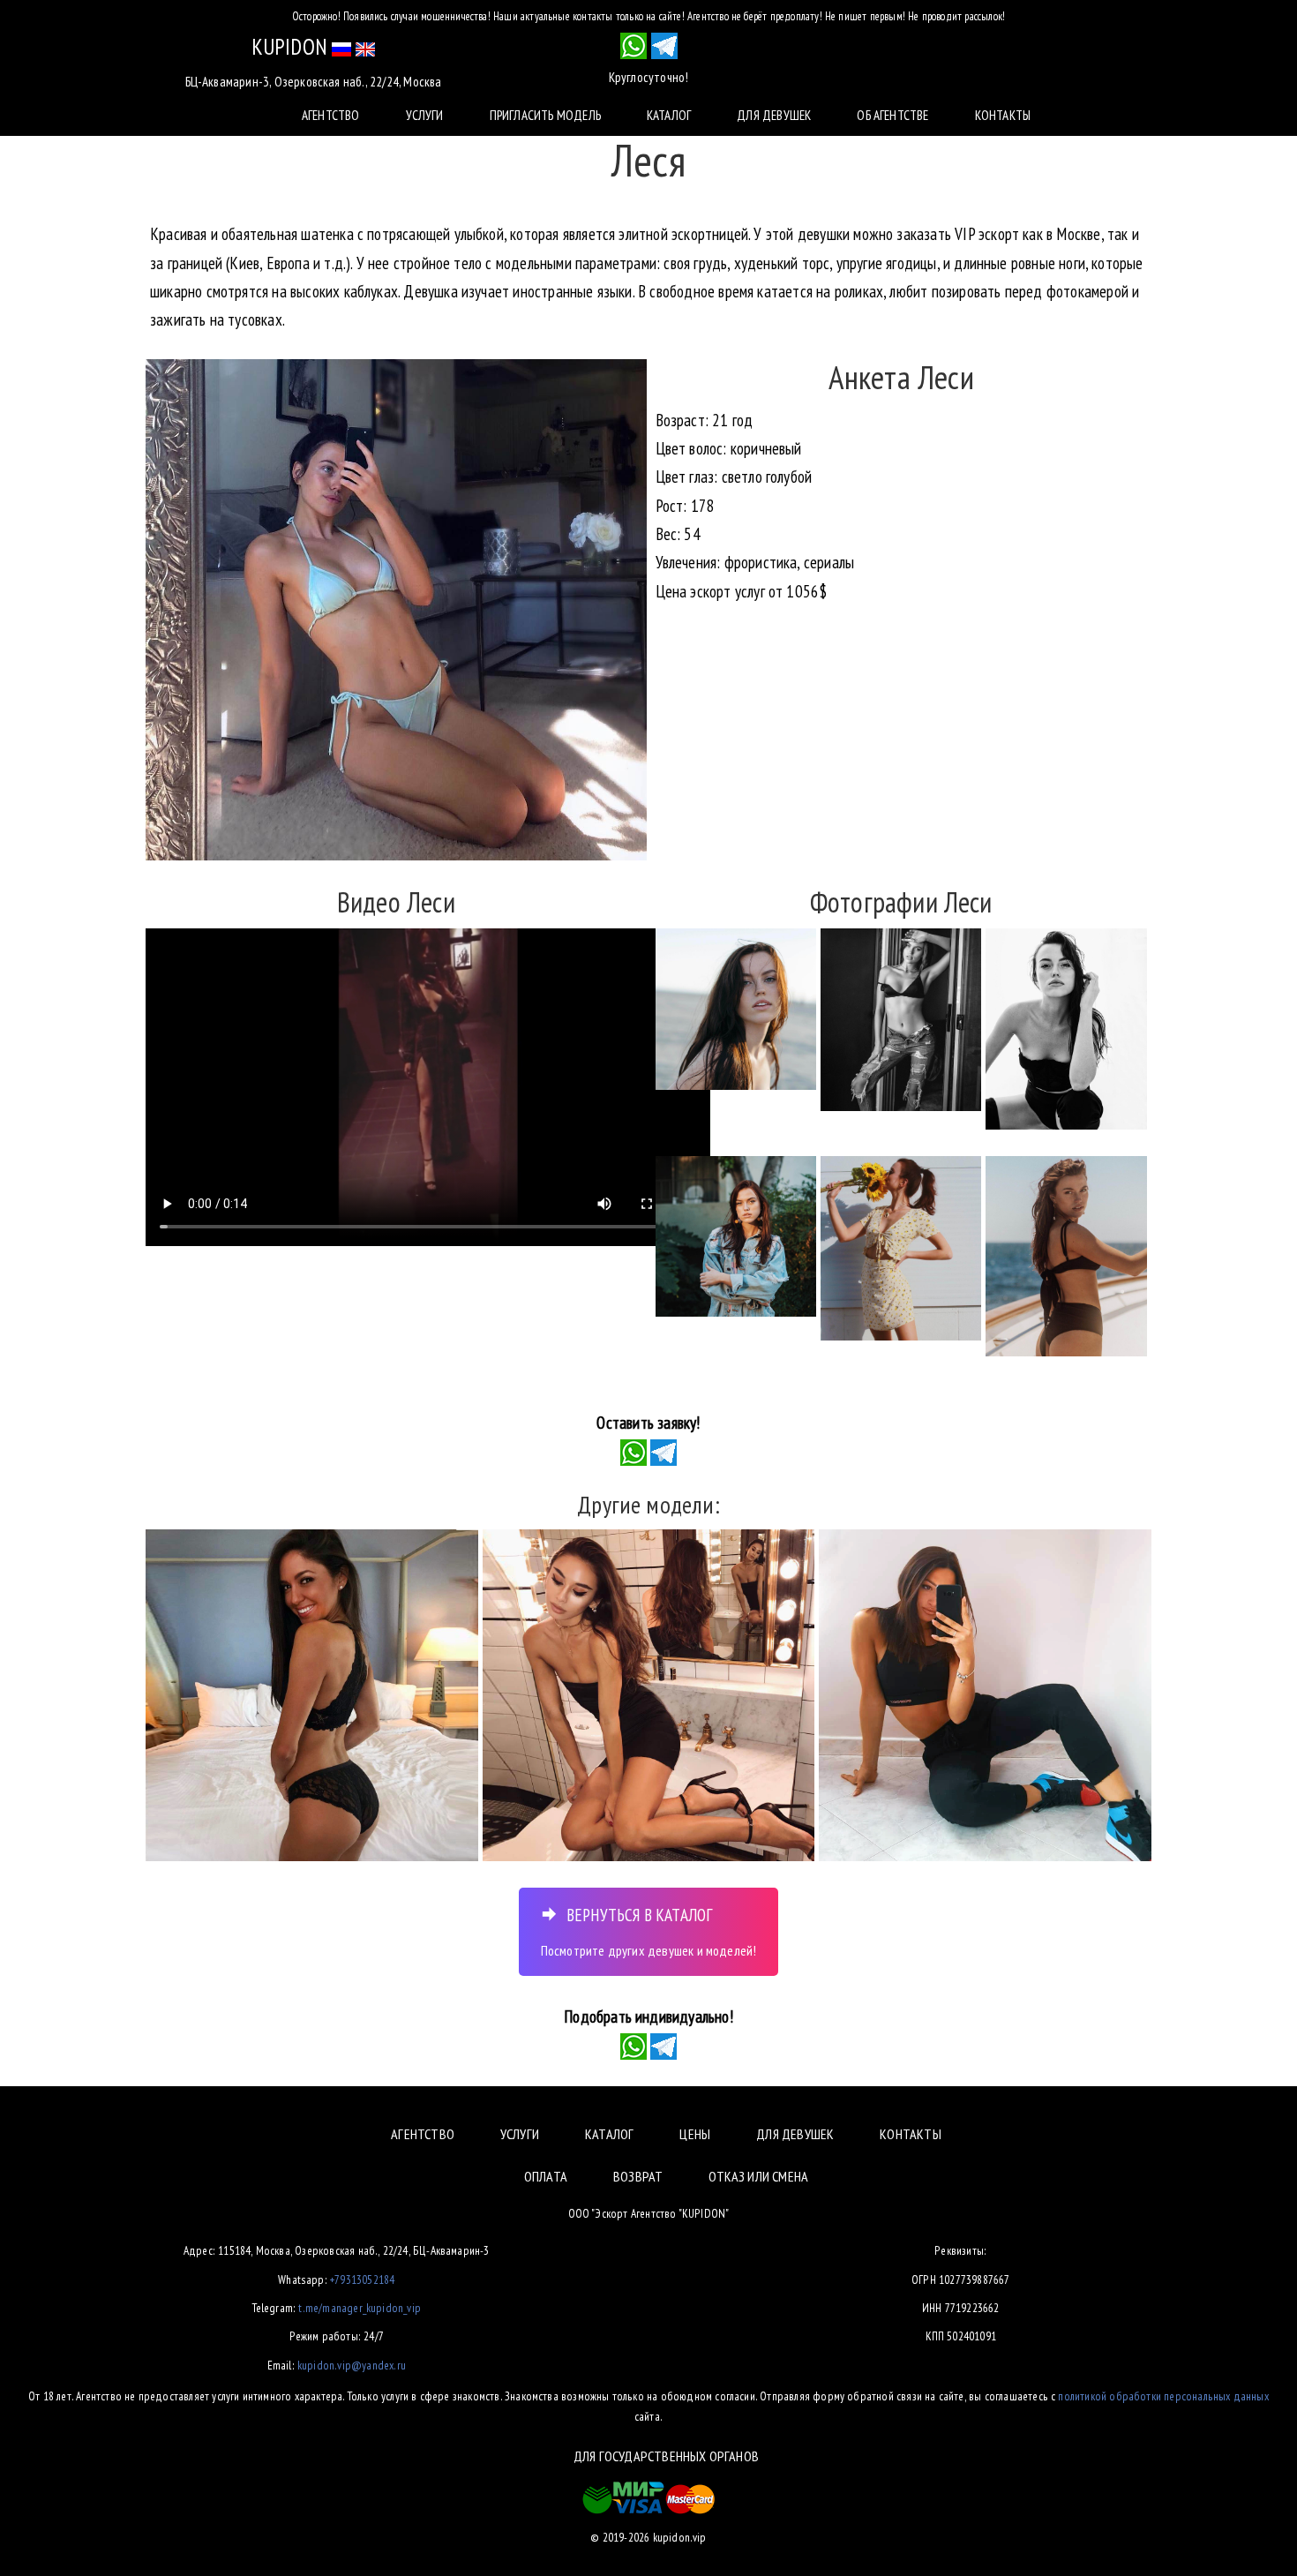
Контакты (1003, 115)
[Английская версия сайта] (365, 47)
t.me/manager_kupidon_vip (360, 2308)
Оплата (546, 2176)
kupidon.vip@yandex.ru (352, 2365)
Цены (695, 2134)
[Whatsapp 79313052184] (634, 46)
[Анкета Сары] (312, 1696)
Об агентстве (892, 115)
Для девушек (774, 115)
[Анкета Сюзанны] (649, 1696)
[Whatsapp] (634, 1451)
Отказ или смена (758, 2176)
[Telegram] (663, 1451)
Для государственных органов (666, 2456)
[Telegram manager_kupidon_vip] (664, 46)
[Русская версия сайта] (341, 47)
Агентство (331, 115)
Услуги (425, 115)
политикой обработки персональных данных (1163, 2396)
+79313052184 (362, 2279)
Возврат (638, 2176)
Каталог (669, 115)
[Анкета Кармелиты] (985, 1696)
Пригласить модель (545, 115)
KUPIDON (289, 47)
